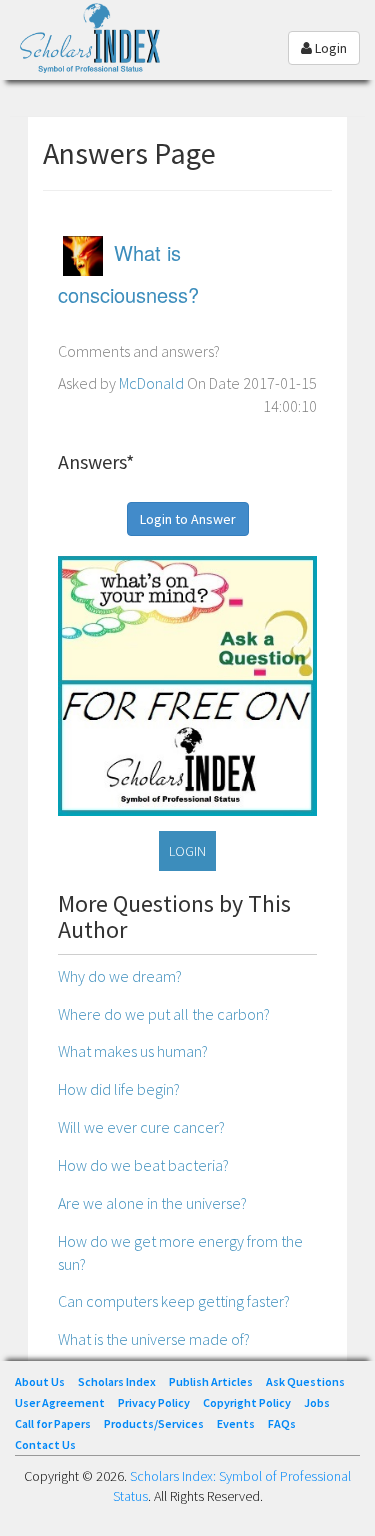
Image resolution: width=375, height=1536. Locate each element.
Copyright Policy (247, 1402)
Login (329, 48)
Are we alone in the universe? (152, 1203)
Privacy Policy (154, 1402)
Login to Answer (188, 519)
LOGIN (187, 851)
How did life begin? (119, 1089)
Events (236, 1423)
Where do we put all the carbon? (164, 1014)
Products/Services (154, 1423)
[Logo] (95, 53)
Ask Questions (305, 1381)
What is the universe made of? (154, 1339)
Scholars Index (117, 1381)
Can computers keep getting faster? (174, 1301)
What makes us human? (133, 1051)
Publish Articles (211, 1381)
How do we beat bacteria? (143, 1165)
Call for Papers (53, 1423)
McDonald (151, 383)
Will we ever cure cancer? (141, 1127)
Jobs (317, 1402)
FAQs (282, 1423)
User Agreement (60, 1402)
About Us (40, 1381)
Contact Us (45, 1444)
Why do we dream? (120, 976)
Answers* (96, 461)
